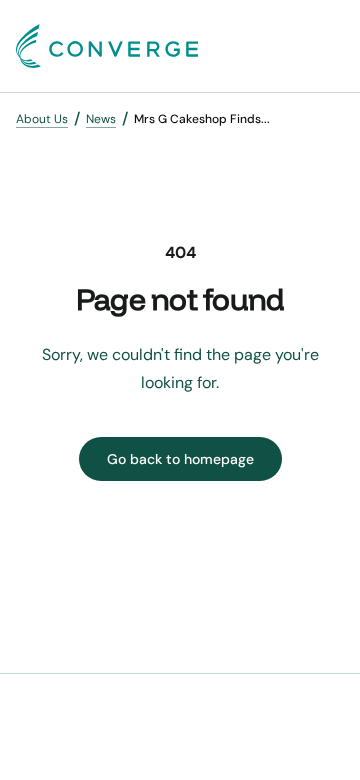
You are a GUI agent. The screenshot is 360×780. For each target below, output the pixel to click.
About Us (42, 119)
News (101, 119)
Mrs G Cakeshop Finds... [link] (202, 119)
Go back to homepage (180, 459)
